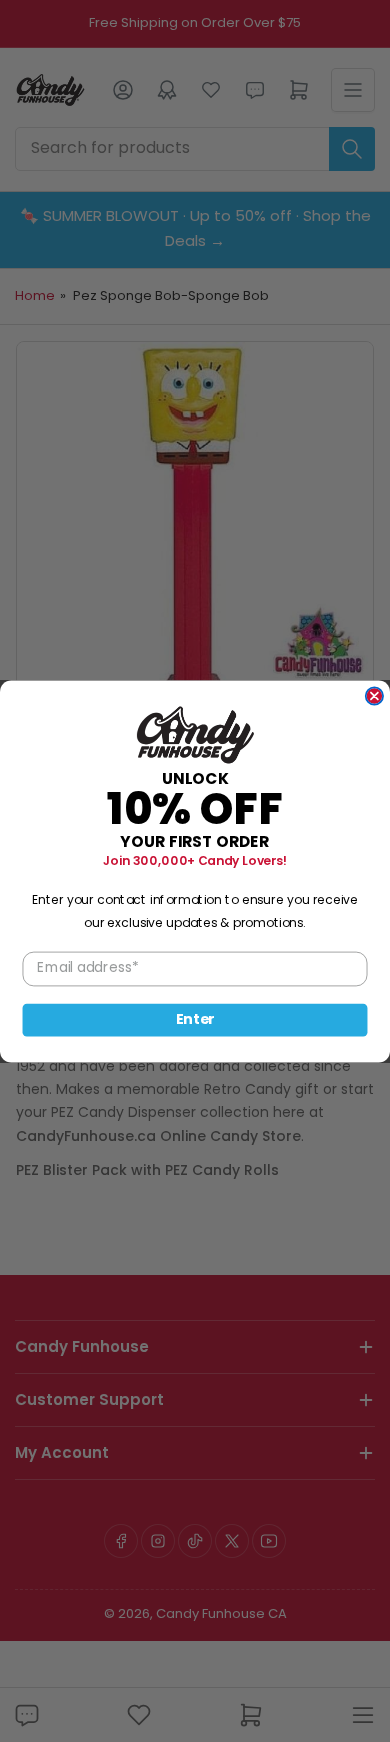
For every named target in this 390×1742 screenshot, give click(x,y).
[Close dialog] (374, 695)
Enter (195, 1019)
